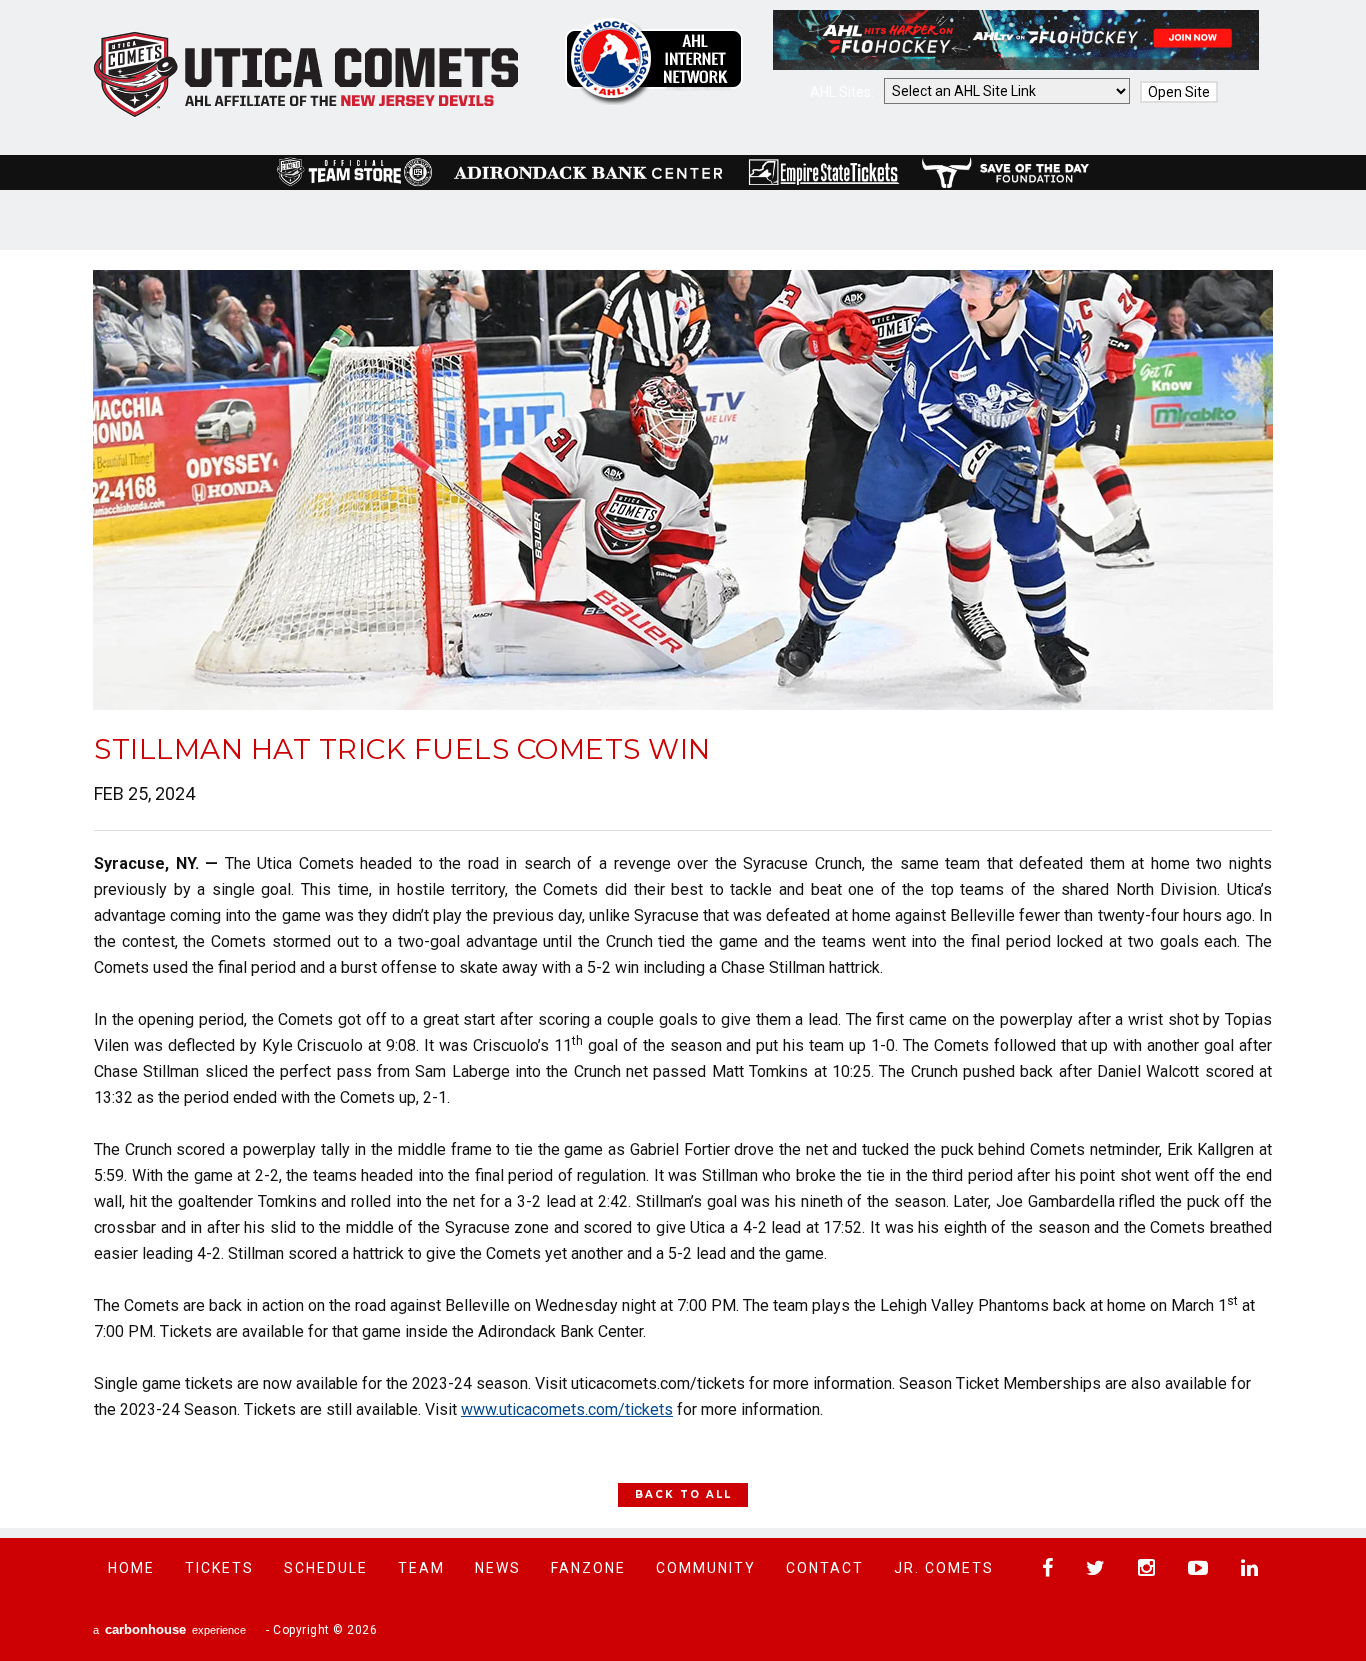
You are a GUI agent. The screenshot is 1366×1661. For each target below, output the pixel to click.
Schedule (326, 1568)
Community (706, 1568)
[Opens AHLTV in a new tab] (1016, 65)
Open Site (1179, 92)
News (498, 1568)
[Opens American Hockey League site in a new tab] (654, 61)
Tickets (219, 1568)
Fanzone (588, 1568)
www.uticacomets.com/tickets (567, 1409)
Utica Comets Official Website (306, 75)
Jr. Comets (944, 1568)
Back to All (683, 1494)
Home (131, 1568)
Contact (825, 1568)
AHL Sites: (843, 92)
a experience (169, 1629)
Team (421, 1568)
